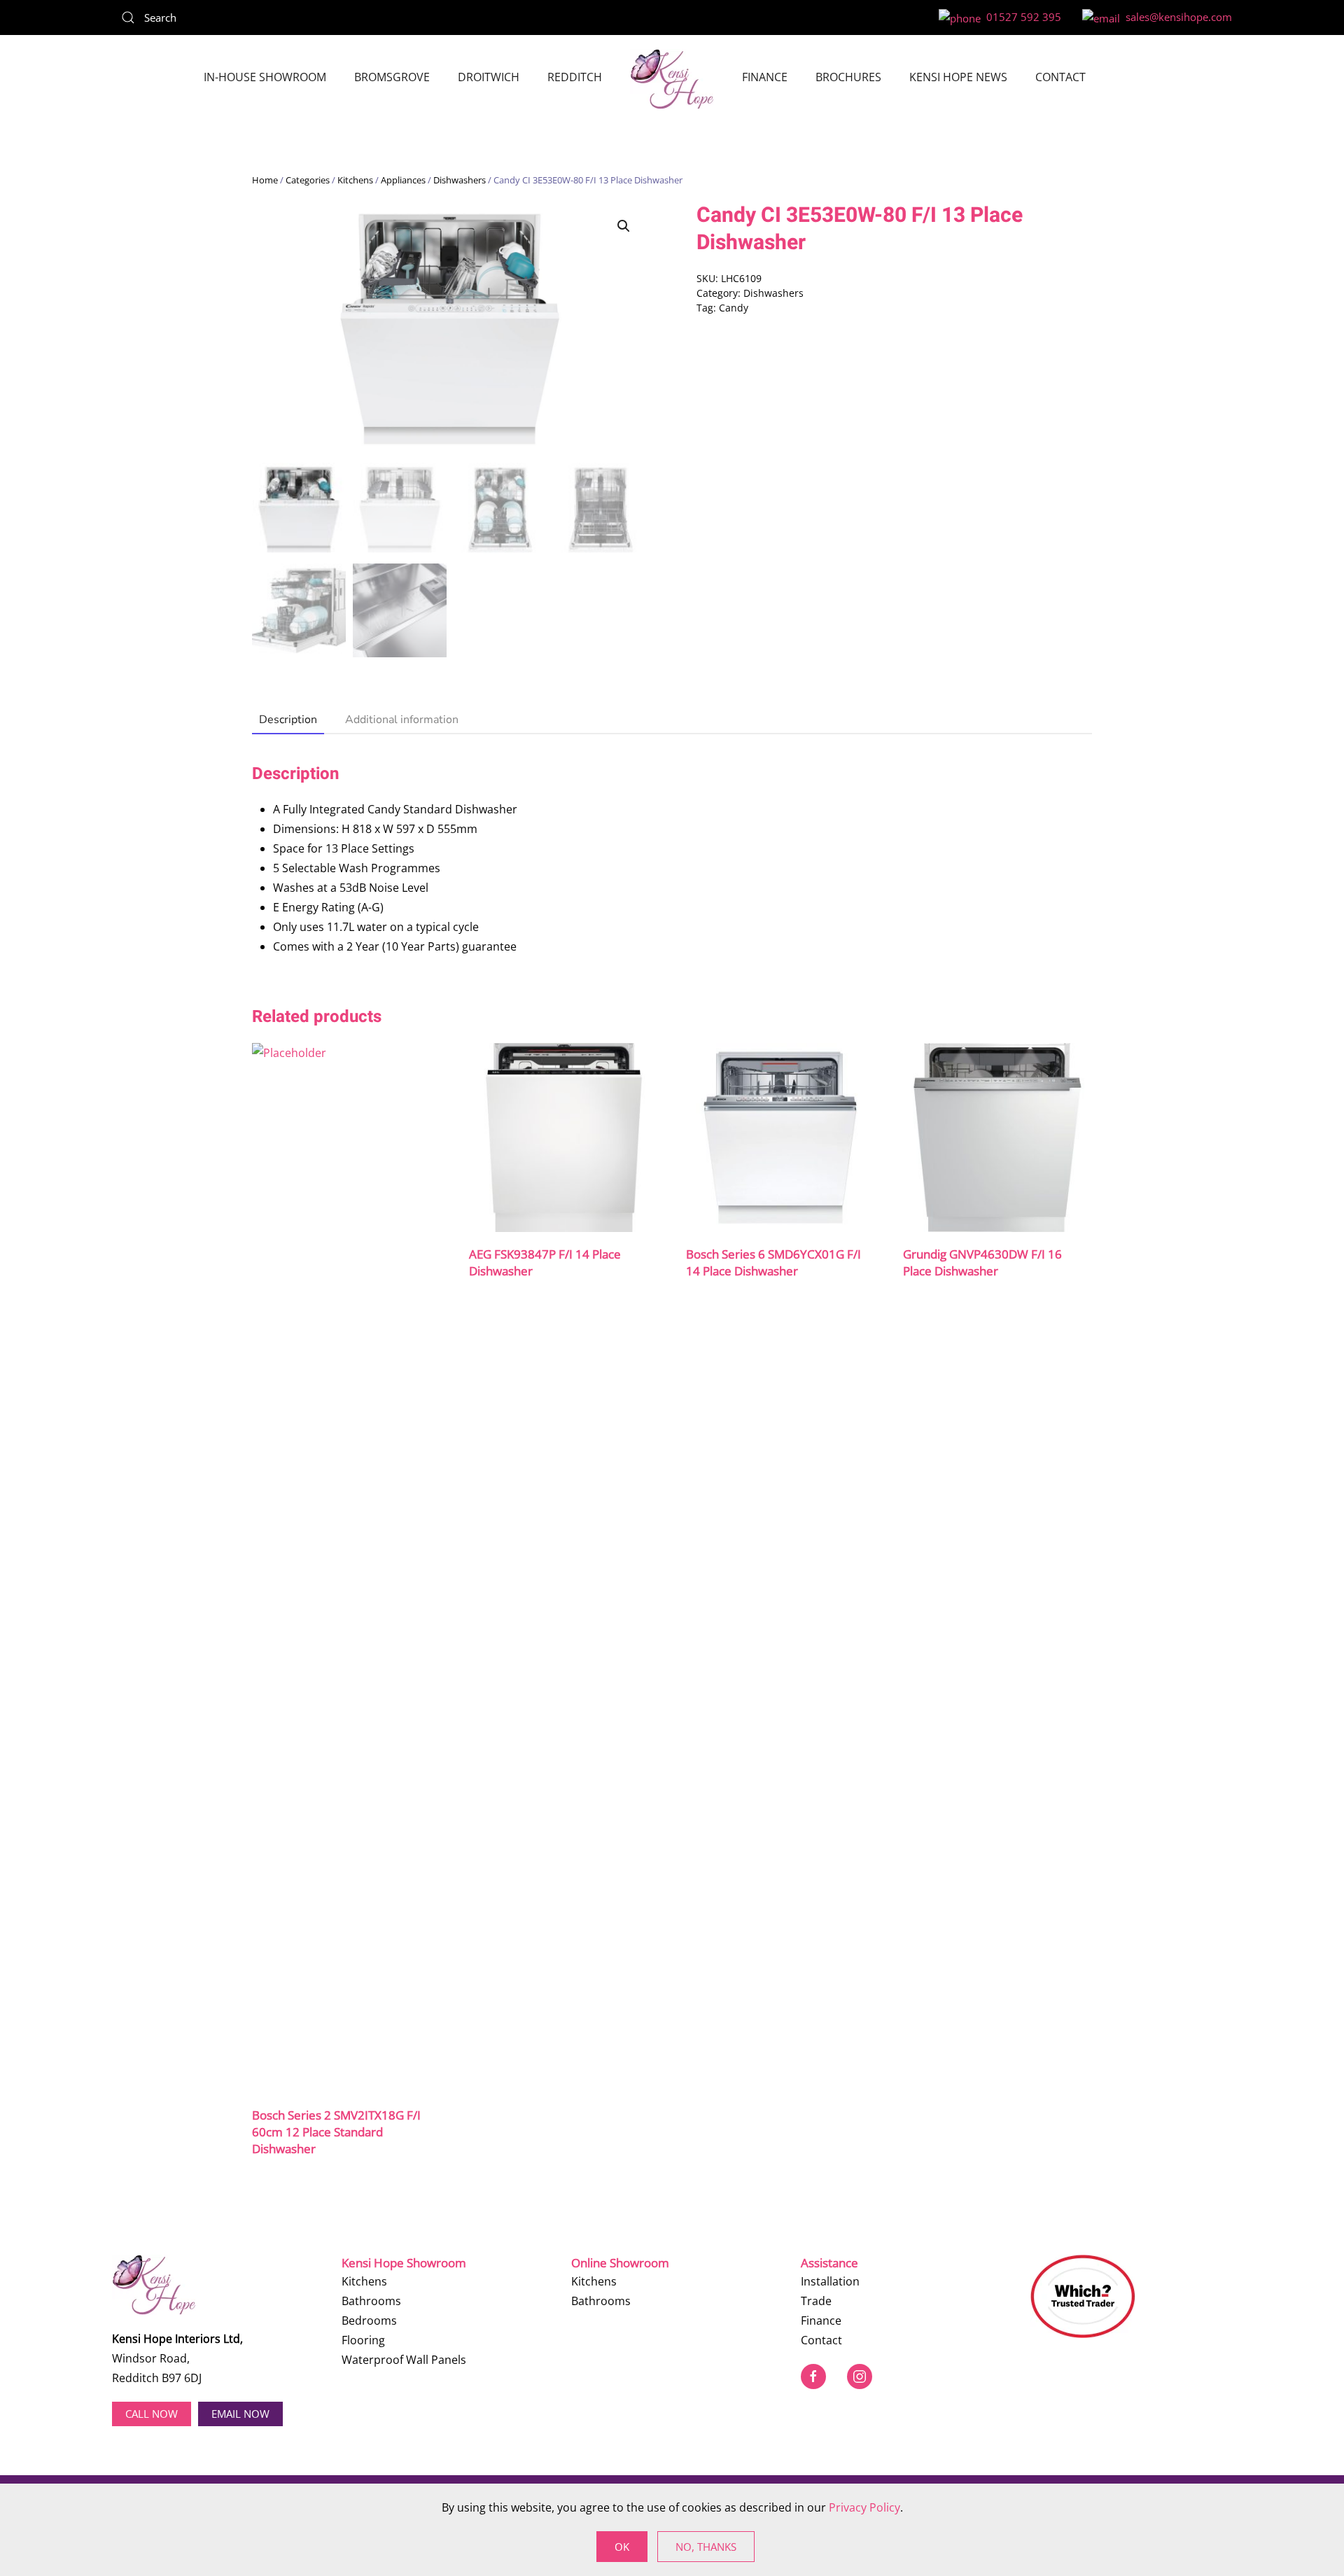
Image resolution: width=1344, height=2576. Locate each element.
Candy (734, 308)
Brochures (848, 77)
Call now (152, 2414)
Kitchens (355, 180)
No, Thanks (706, 2547)
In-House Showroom (265, 77)
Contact (1060, 77)
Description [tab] (288, 720)
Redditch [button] (575, 77)
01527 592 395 (1021, 17)
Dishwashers (460, 180)
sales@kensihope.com (1176, 17)
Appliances (403, 180)
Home (265, 180)
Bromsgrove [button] (392, 77)
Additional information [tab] (402, 720)
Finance (765, 77)
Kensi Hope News (958, 77)
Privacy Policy (864, 2507)
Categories (308, 180)
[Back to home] (672, 79)
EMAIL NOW (240, 2414)
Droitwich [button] (489, 77)
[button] (624, 226)
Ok (622, 2547)
